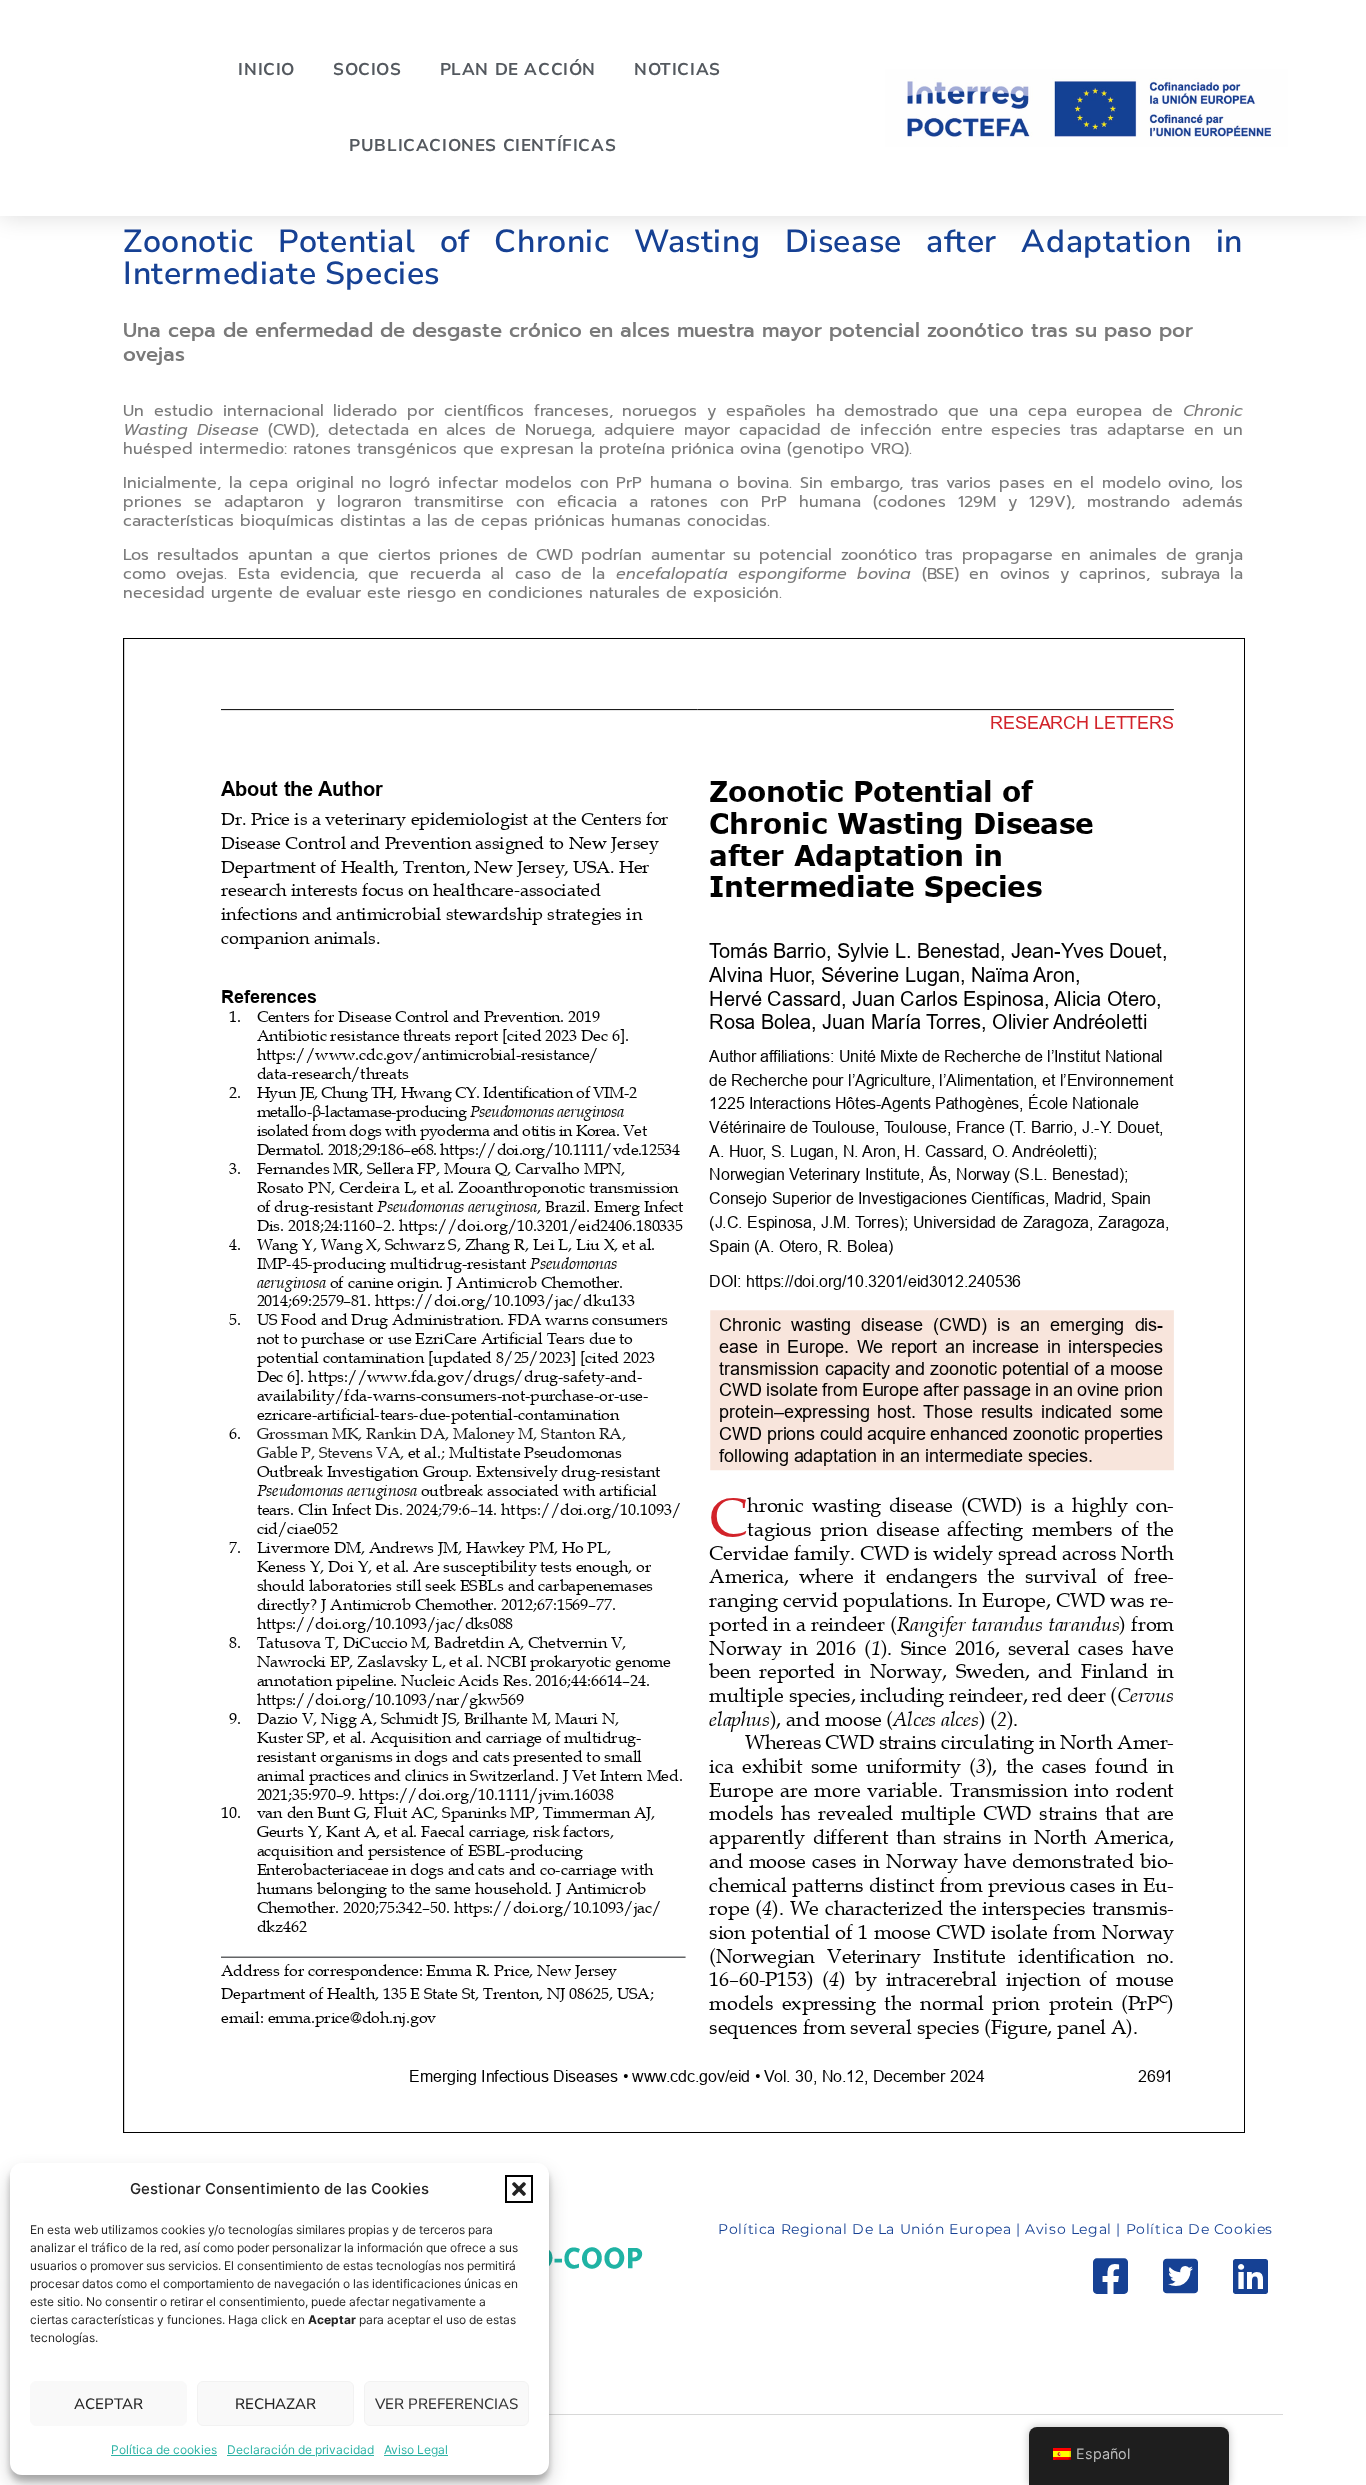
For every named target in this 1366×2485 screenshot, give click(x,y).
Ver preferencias (446, 2404)
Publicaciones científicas (482, 145)
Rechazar (275, 2404)
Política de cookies (164, 2449)
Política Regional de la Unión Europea (867, 2229)
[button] (519, 2189)
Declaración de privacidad (300, 2449)
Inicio (266, 69)
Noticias (677, 69)
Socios (367, 69)
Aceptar (108, 2404)
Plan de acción (518, 69)
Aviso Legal (416, 2449)
